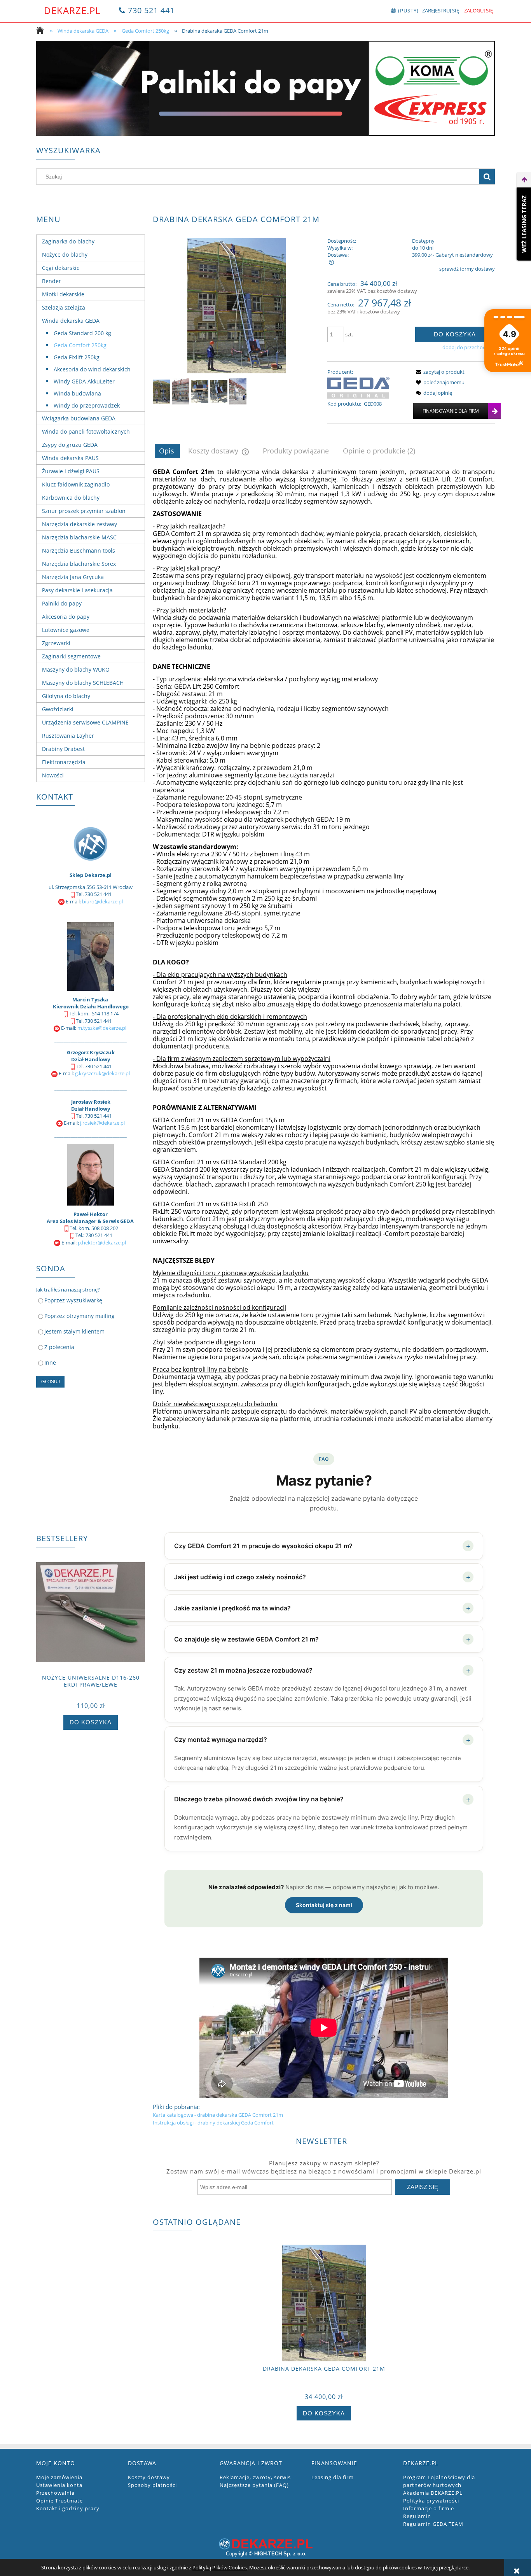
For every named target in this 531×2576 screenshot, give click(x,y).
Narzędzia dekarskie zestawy (79, 524)
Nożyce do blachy (65, 255)
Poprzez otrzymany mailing (79, 1316)
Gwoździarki (58, 709)
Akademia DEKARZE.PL (433, 2493)
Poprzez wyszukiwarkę (73, 1300)
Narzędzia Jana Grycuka (73, 577)
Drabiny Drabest (63, 749)
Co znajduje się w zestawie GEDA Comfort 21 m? (322, 1639)
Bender (52, 281)
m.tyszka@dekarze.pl (102, 1028)
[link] (265, 88)
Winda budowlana (77, 393)
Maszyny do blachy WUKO (76, 669)
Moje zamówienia (59, 2477)
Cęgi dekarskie (61, 268)
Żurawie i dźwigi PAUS (71, 471)
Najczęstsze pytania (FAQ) (254, 2485)
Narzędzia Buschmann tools (79, 550)
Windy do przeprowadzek (87, 405)
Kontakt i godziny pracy (68, 2508)
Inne (50, 1362)
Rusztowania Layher (68, 736)
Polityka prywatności (431, 2501)
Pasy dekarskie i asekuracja (77, 590)
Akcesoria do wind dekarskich (92, 369)
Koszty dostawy (149, 2477)
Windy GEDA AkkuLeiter (84, 381)
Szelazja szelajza (64, 307)
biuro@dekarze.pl (102, 901)
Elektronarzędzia (64, 762)
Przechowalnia (55, 2493)
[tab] (167, 451)
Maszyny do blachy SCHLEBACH (83, 683)
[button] (439, 372)
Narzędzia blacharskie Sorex (79, 564)
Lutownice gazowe (66, 630)
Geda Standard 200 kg (82, 333)
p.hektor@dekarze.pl (102, 1242)
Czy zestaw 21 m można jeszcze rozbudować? (322, 1670)
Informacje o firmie (429, 2508)
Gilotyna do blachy (66, 696)
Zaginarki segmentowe (71, 656)
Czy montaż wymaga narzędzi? (322, 1740)
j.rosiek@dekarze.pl (102, 1123)
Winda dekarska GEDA (71, 321)
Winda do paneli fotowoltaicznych (86, 431)
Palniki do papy (62, 603)
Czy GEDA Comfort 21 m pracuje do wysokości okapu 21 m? (322, 1546)
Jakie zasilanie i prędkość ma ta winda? (322, 1608)
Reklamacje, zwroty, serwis (255, 2477)
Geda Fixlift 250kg (77, 357)
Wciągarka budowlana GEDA (79, 418)
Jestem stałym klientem (74, 1331)
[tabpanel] (324, 1297)
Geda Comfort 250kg (80, 345)
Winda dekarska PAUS (70, 458)
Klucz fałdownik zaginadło (76, 484)
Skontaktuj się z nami (324, 1905)
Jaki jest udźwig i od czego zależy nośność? (322, 1577)
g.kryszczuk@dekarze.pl (102, 1073)
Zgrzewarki (56, 643)
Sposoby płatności (152, 2485)
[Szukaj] (487, 177)
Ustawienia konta (59, 2485)
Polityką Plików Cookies (220, 2567)
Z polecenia (59, 1347)
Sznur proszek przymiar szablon (84, 511)
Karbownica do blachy (71, 498)
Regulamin (417, 2516)
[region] (265, 88)
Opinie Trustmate (59, 2501)
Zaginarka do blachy (68, 241)
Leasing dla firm (333, 2477)
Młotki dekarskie (63, 294)
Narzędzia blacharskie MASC (79, 537)
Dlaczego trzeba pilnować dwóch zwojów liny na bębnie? (322, 1799)
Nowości (53, 775)
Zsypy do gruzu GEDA (70, 445)
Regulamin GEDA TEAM (433, 2524)
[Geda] (358, 387)
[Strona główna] (42, 31)
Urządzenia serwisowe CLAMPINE (85, 722)
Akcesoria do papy (66, 617)
